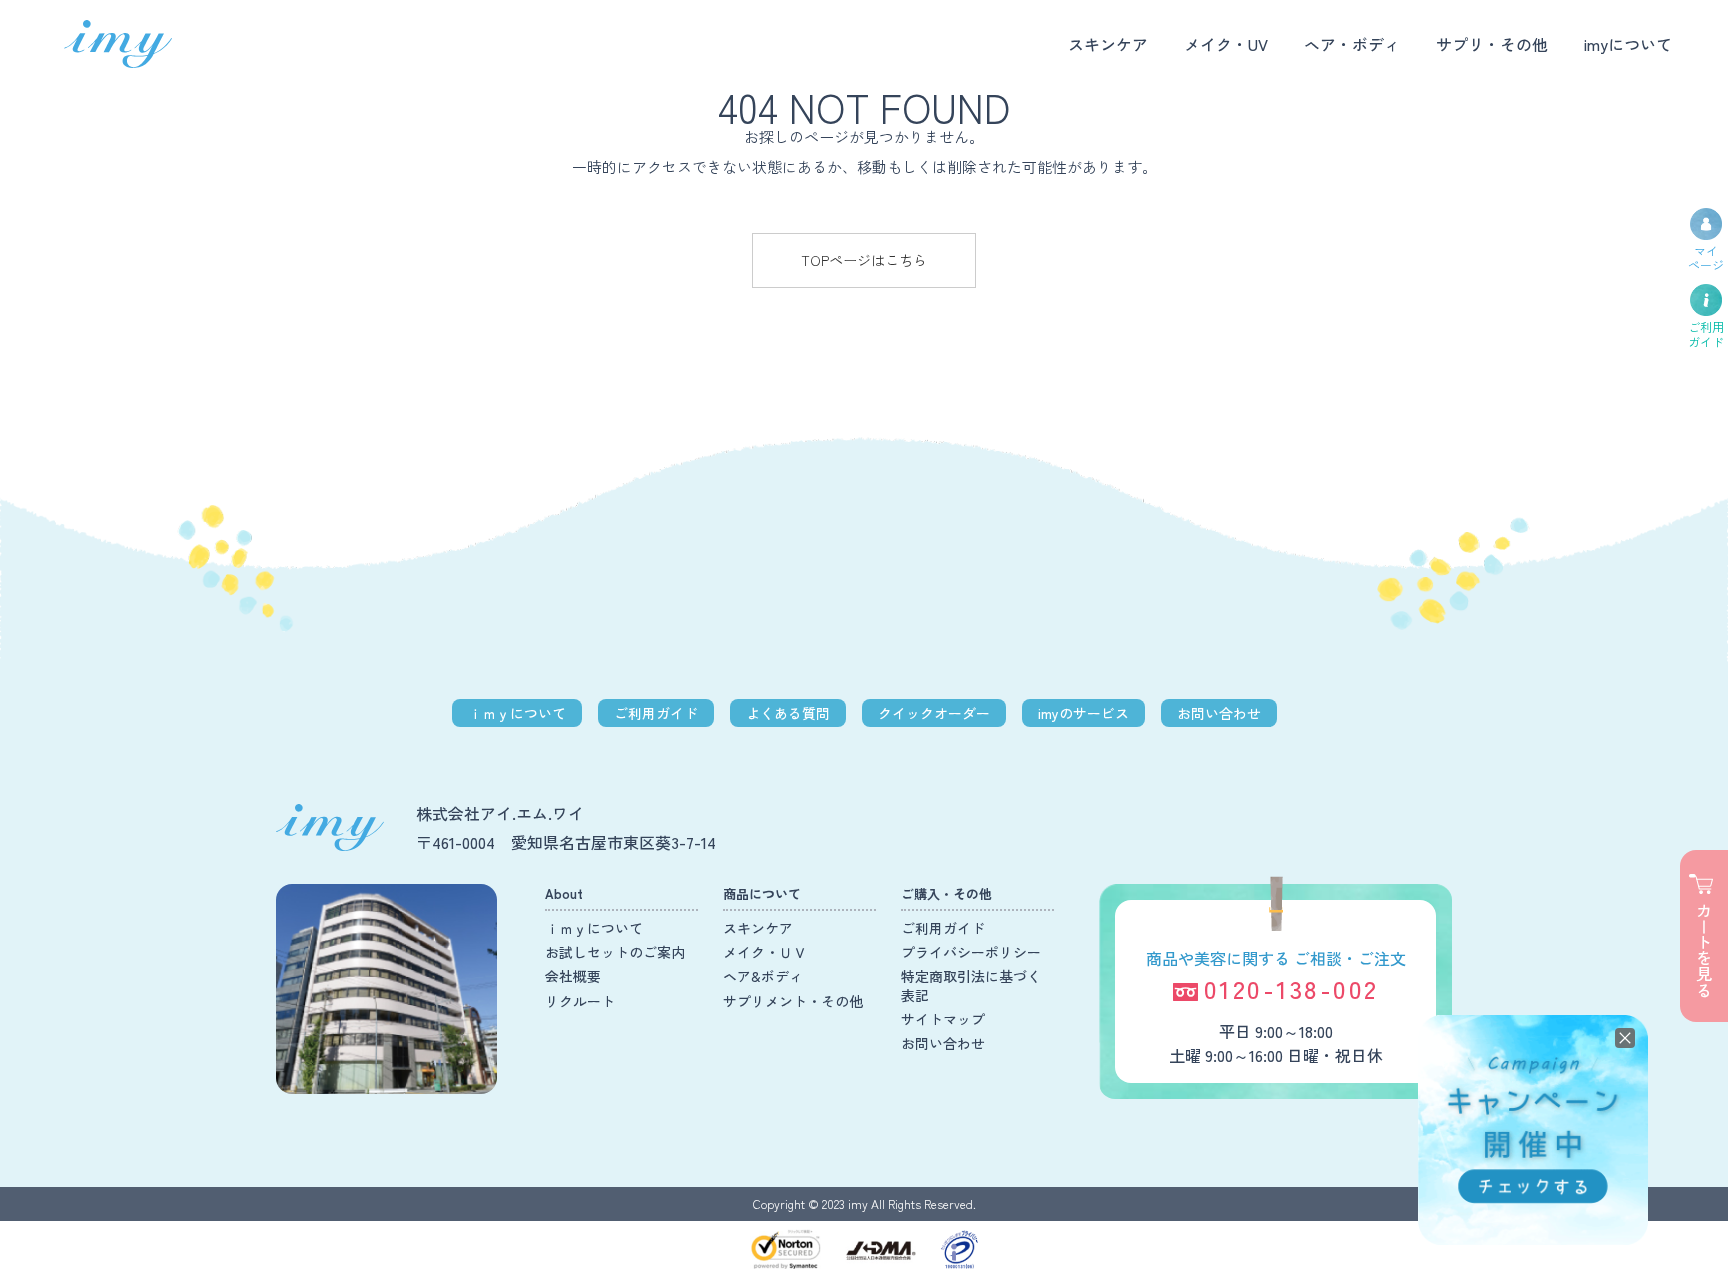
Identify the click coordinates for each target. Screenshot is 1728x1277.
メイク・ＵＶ (765, 952)
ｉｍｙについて (517, 713)
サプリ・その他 (1492, 44)
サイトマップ (943, 1019)
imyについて (1628, 44)
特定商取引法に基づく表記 (971, 985)
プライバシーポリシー (971, 952)
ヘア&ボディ (763, 976)
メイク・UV (1226, 44)
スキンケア (1108, 44)
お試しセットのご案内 (615, 952)
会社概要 (573, 976)
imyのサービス (1083, 713)
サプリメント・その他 (793, 1001)
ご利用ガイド (656, 713)
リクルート (580, 1001)
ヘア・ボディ (1352, 44)
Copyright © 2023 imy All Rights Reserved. (864, 1203)
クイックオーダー (934, 713)
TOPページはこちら (864, 260)
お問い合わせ (1219, 713)
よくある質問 (788, 713)
